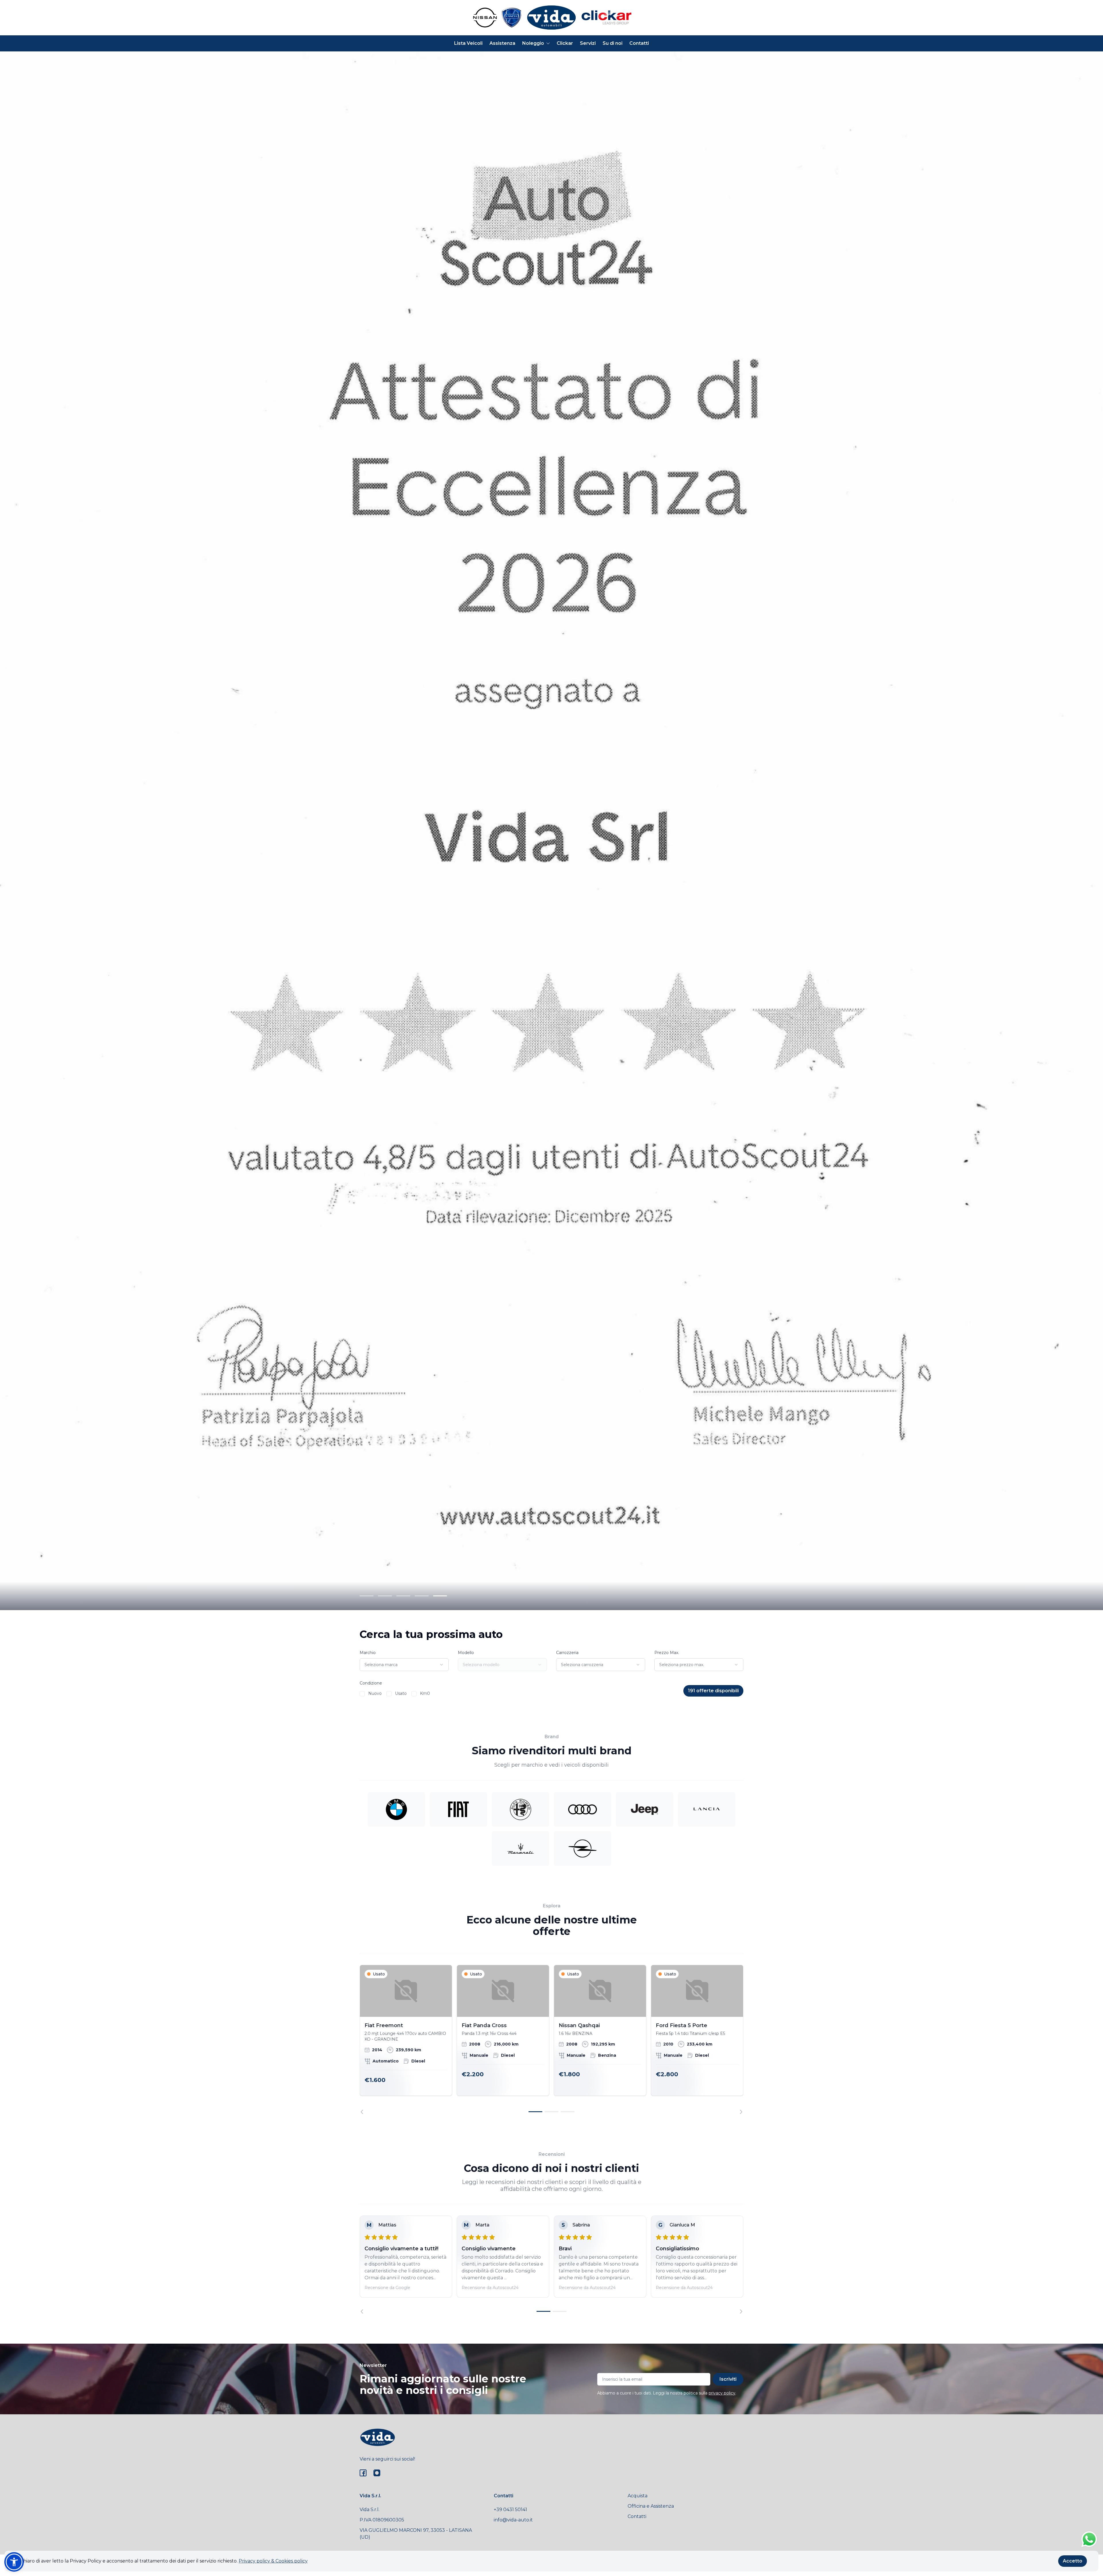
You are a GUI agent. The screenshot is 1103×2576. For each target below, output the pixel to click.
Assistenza (502, 43)
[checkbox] (362, 1694)
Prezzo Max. (667, 1653)
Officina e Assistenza (651, 2506)
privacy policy (722, 2393)
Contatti (639, 43)
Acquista (638, 2496)
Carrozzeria (567, 1653)
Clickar (565, 43)
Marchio (368, 1653)
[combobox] (404, 1665)
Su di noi (613, 43)
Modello (466, 1653)
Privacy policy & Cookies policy (273, 2561)
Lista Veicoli (468, 43)
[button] (14, 2562)
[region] (551, 2039)
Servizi (588, 43)
